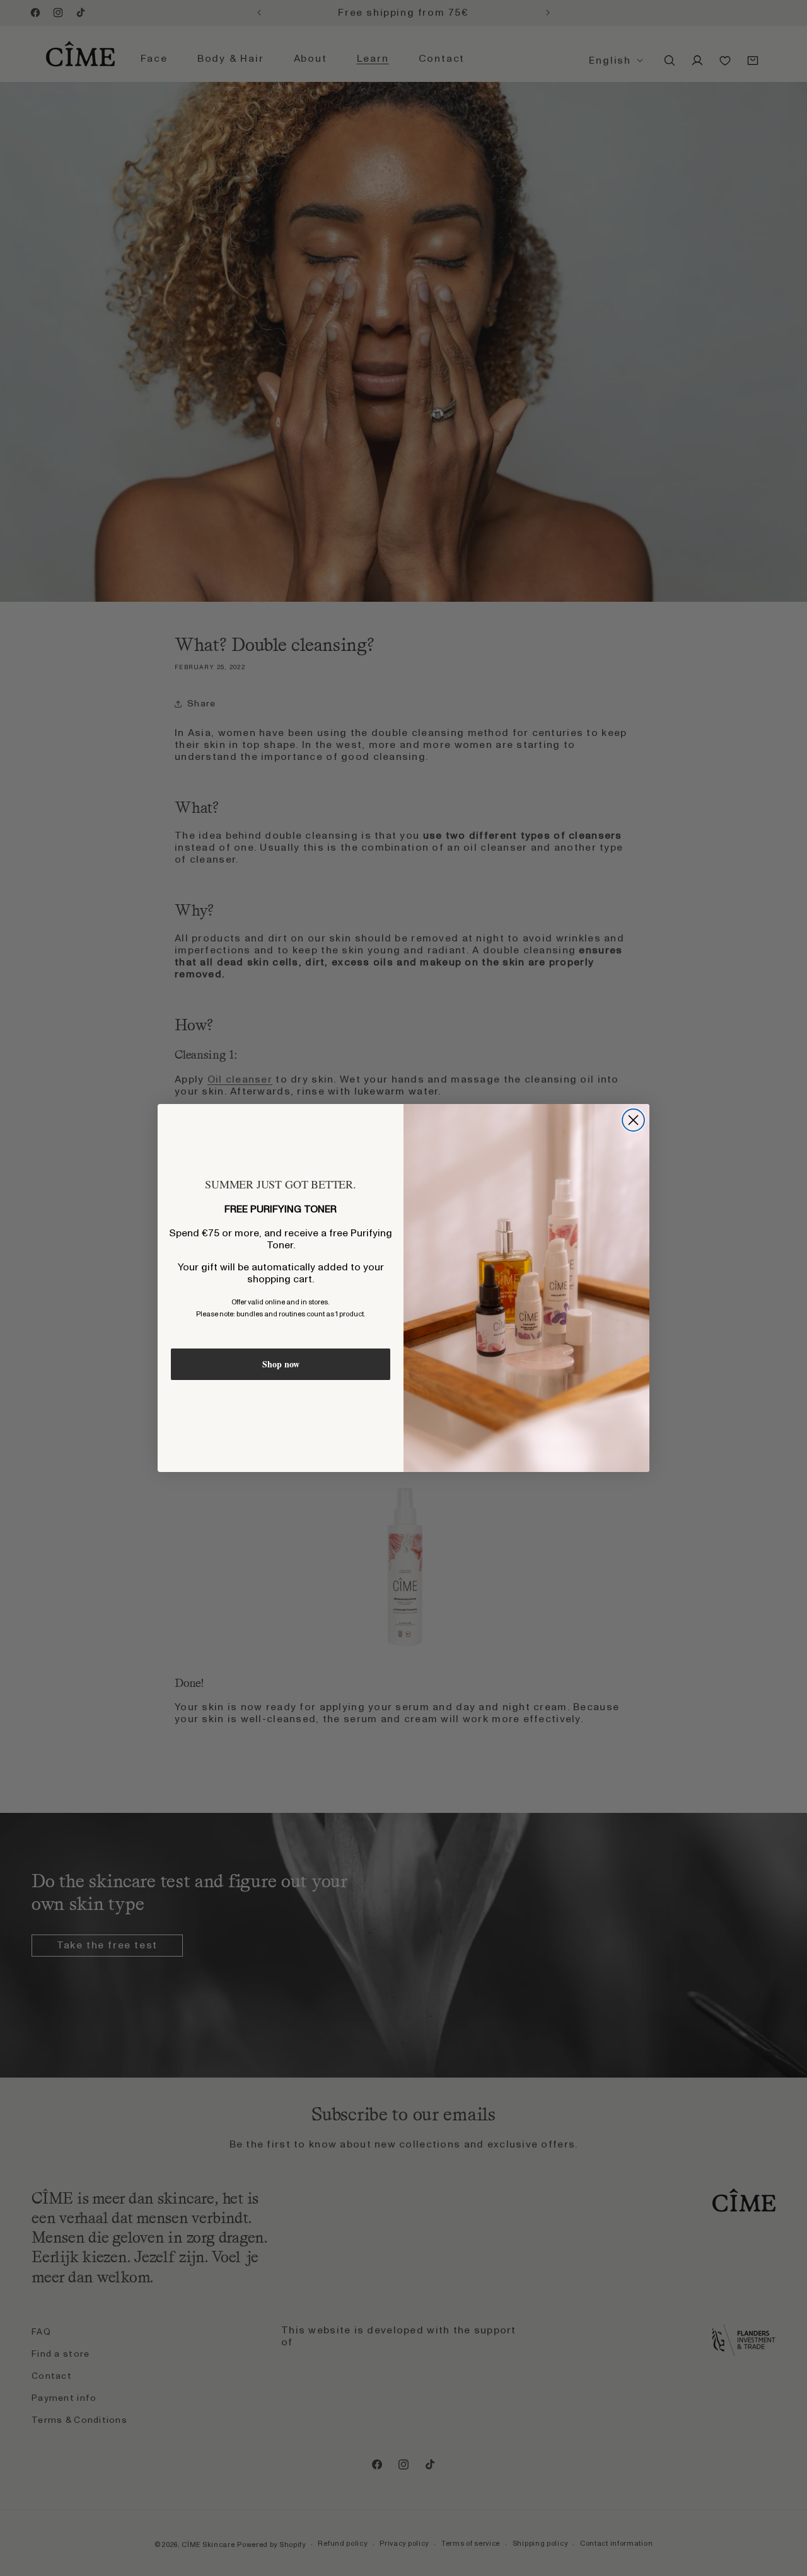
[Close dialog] (633, 1120)
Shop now (281, 1364)
